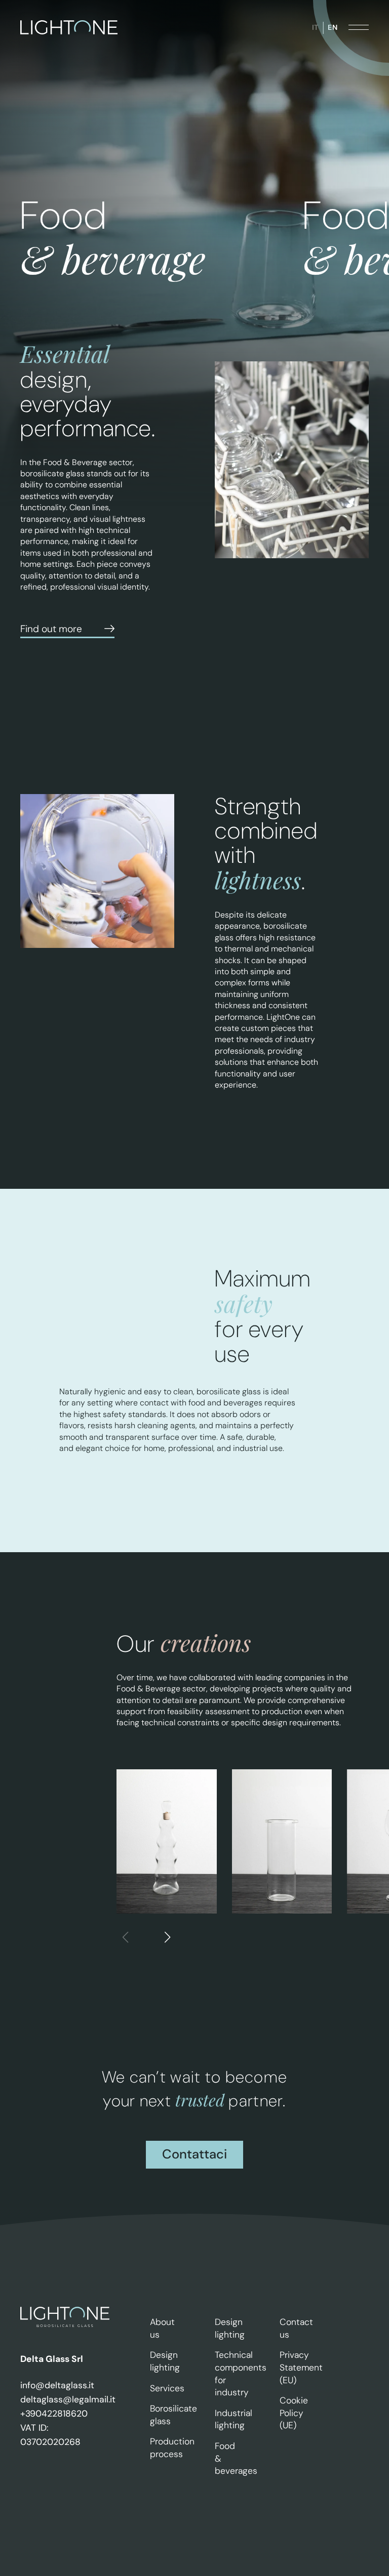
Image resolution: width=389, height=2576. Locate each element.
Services (167, 2388)
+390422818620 (54, 2414)
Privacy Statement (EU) (301, 2367)
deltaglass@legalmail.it (65, 2399)
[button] (167, 1938)
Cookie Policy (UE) (294, 2413)
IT (315, 27)
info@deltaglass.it (57, 2385)
